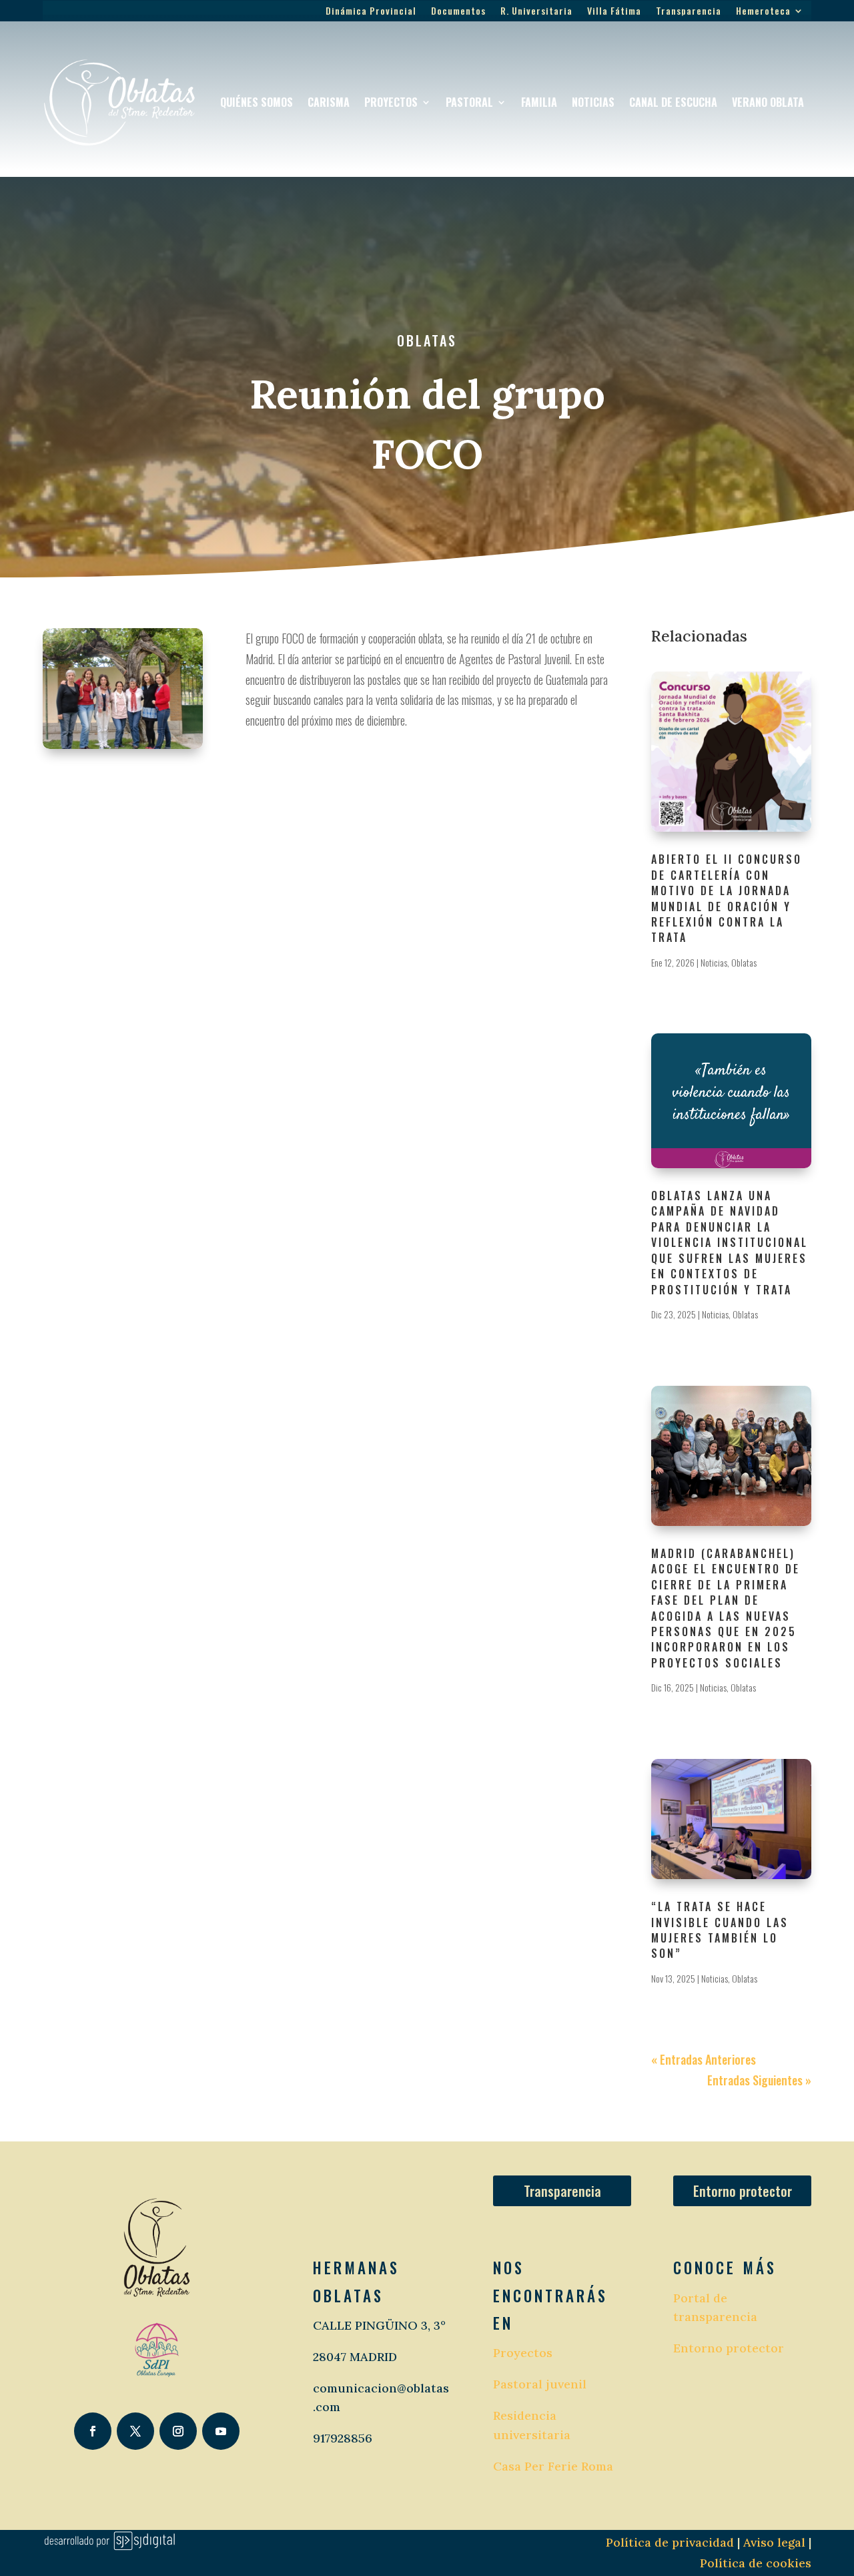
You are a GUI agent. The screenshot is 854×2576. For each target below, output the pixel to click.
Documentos (458, 12)
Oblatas (427, 340)
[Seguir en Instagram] (178, 2431)
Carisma (329, 102)
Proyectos (391, 102)
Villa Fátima (614, 12)
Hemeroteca (763, 12)
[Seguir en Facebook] (93, 2431)
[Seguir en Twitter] (135, 2431)
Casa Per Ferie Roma (553, 2466)
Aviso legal (773, 2542)
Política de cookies (756, 2563)
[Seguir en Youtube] (221, 2431)
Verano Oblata (768, 102)
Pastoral (469, 102)
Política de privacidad (670, 2542)
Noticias (593, 102)
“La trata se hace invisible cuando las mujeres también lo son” (720, 1930)
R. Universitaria (536, 12)
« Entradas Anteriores (704, 2059)
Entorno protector (743, 2191)
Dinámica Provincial (371, 12)
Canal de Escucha (673, 102)
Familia (539, 102)
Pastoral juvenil (540, 2384)
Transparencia (689, 12)
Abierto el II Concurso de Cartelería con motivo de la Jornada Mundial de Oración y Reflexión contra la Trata (727, 898)
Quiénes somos (257, 102)
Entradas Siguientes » (759, 2080)
